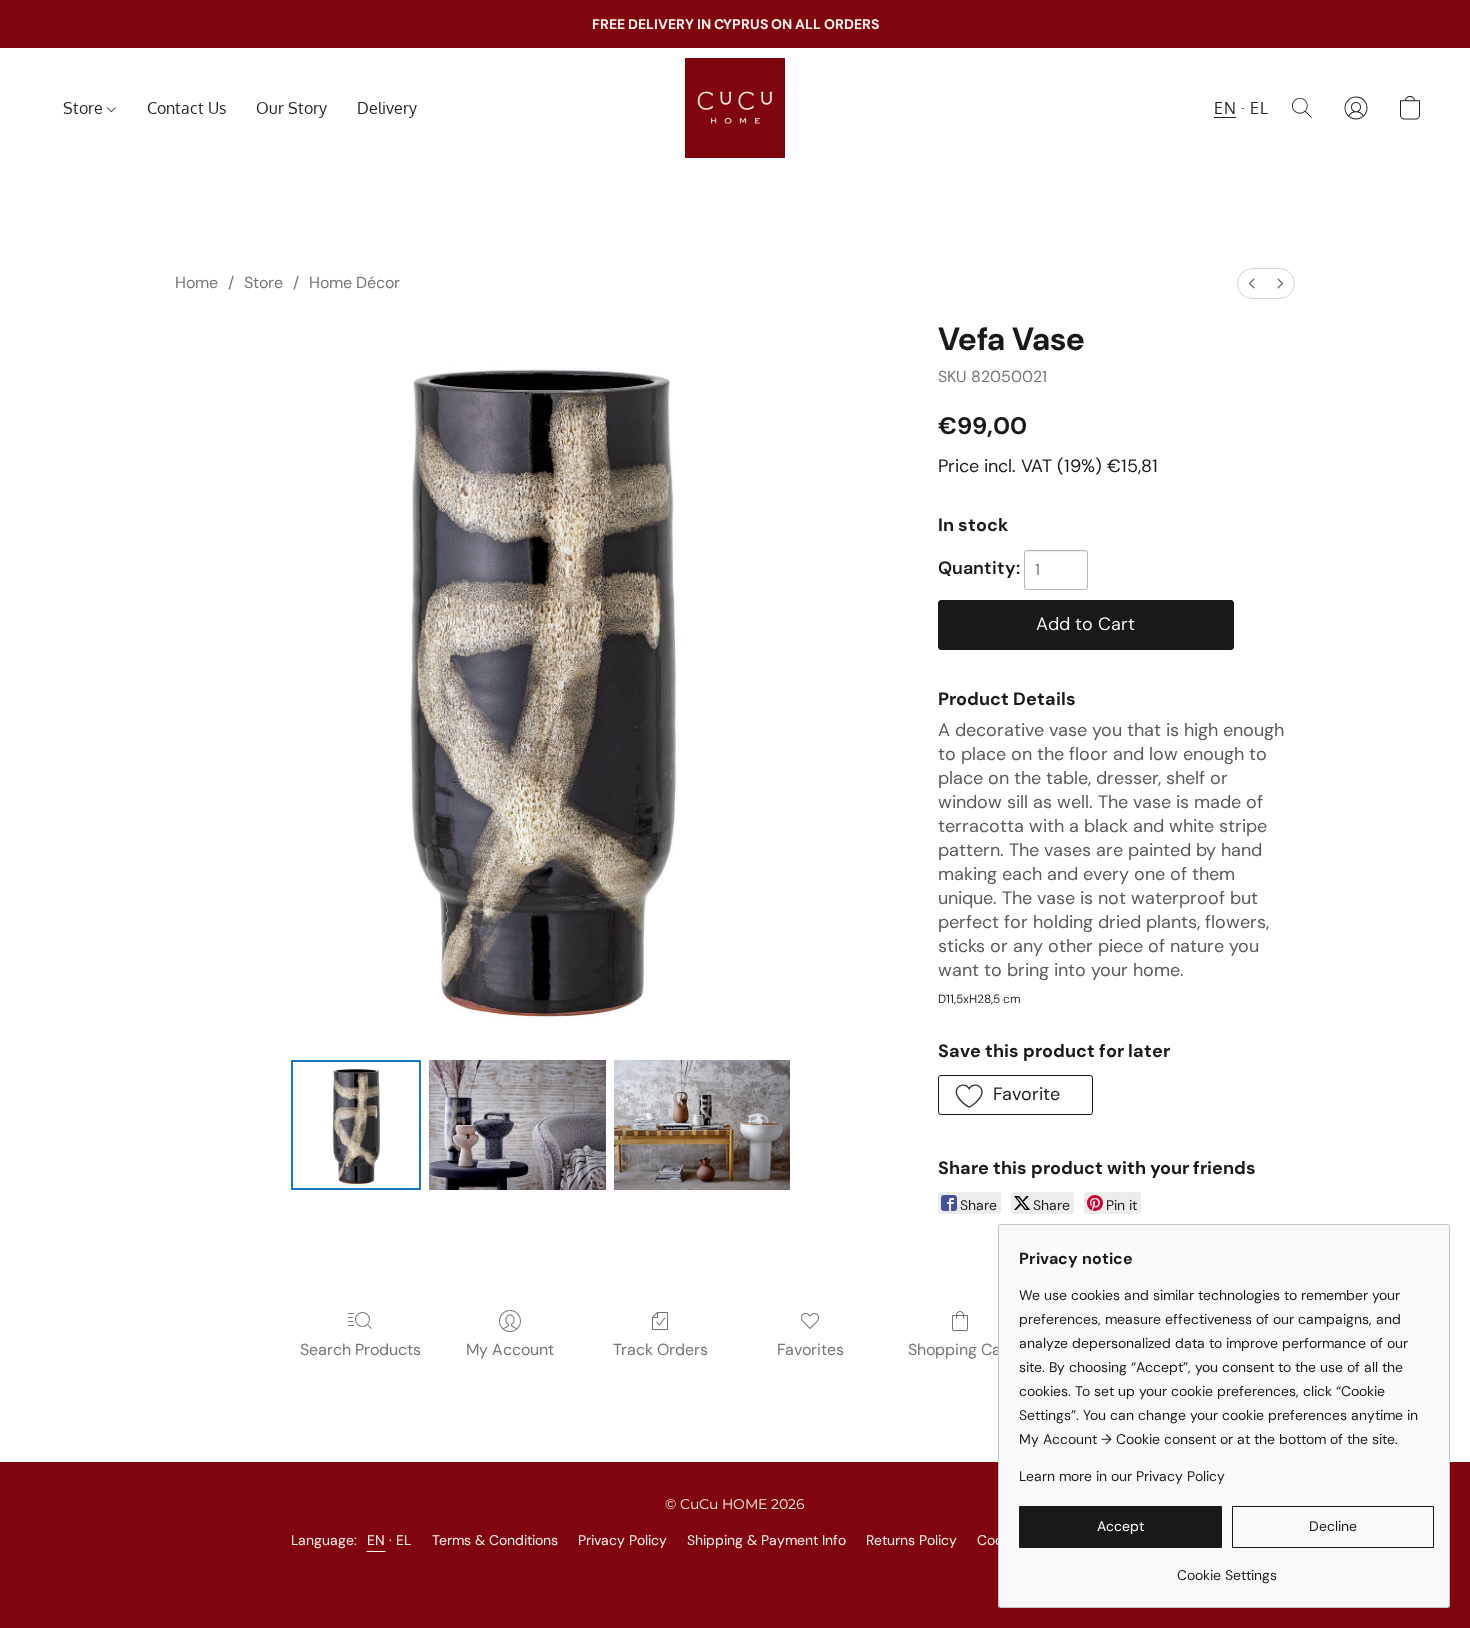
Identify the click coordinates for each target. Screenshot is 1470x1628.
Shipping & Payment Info (766, 1540)
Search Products (360, 1349)
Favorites (810, 1349)
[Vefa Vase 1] (517, 1125)
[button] (735, 108)
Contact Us (186, 108)
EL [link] (404, 1540)
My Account (510, 1349)
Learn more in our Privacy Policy (1122, 1476)
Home (196, 282)
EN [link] (376, 1540)
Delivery (387, 108)
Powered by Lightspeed (735, 1574)
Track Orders (660, 1349)
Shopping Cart (960, 1349)
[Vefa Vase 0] (356, 1125)
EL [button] (1259, 108)
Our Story (291, 108)
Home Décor (354, 282)
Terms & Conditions (495, 1540)
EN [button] (1225, 108)
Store (85, 108)
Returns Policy (911, 1540)
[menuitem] (1252, 283)
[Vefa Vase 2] (702, 1125)
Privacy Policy (622, 1540)
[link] (1226, 1567)
